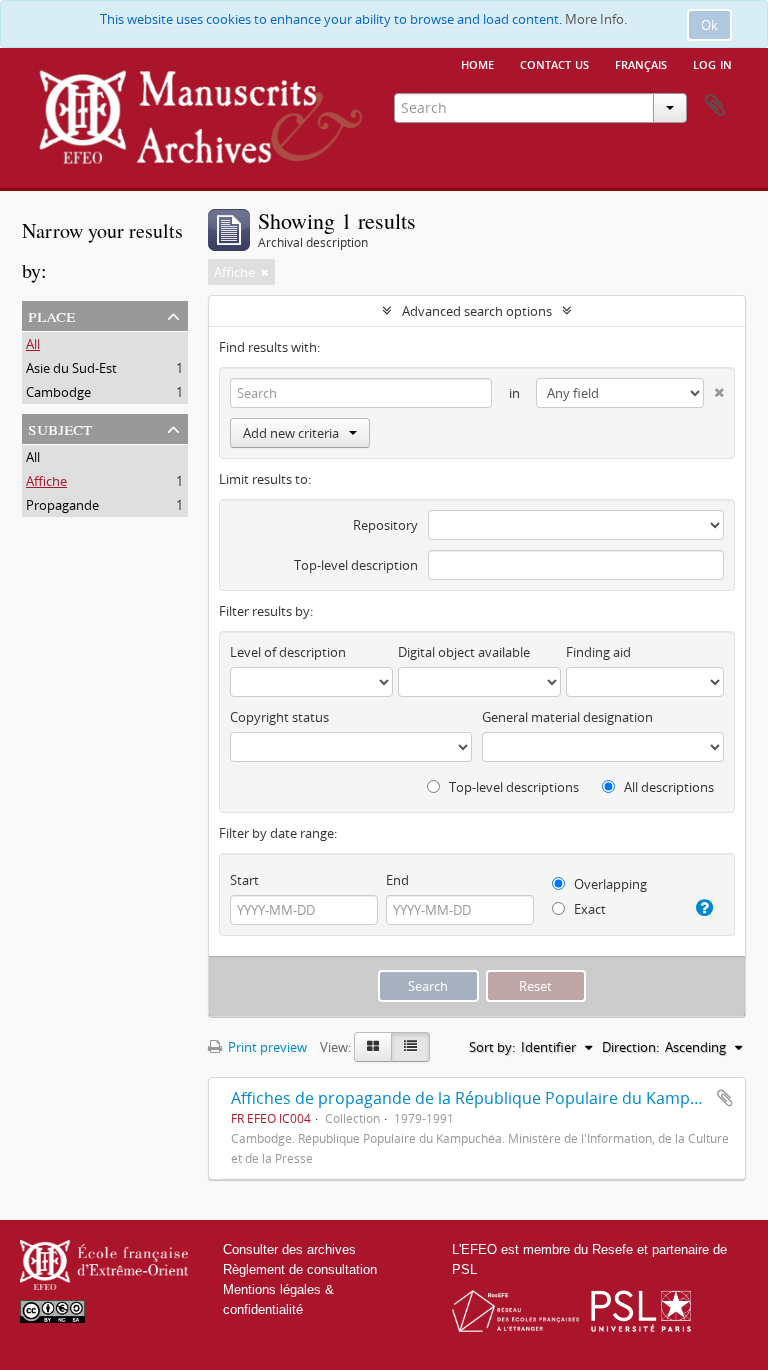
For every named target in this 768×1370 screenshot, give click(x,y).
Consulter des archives (289, 1249)
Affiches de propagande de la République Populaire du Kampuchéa (483, 1098)
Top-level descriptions (512, 787)
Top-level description (356, 565)
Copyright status (279, 717)
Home (477, 63)
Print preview (266, 1047)
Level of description (288, 652)
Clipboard (715, 106)
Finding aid (598, 652)
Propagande (62, 505)
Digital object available (464, 652)
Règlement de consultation (300, 1269)
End (397, 880)
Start (244, 880)
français (641, 63)
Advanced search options (477, 311)
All (33, 344)
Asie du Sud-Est (71, 368)
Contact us (554, 63)
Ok (709, 25)
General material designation (567, 717)
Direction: (630, 1047)
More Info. (596, 19)
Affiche (46, 481)
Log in (712, 63)
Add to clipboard (725, 1098)
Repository (385, 525)
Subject (60, 427)
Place (51, 314)
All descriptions (667, 787)
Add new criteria (291, 433)
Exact (588, 909)
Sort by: (492, 1047)
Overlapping (609, 884)
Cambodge (58, 392)
